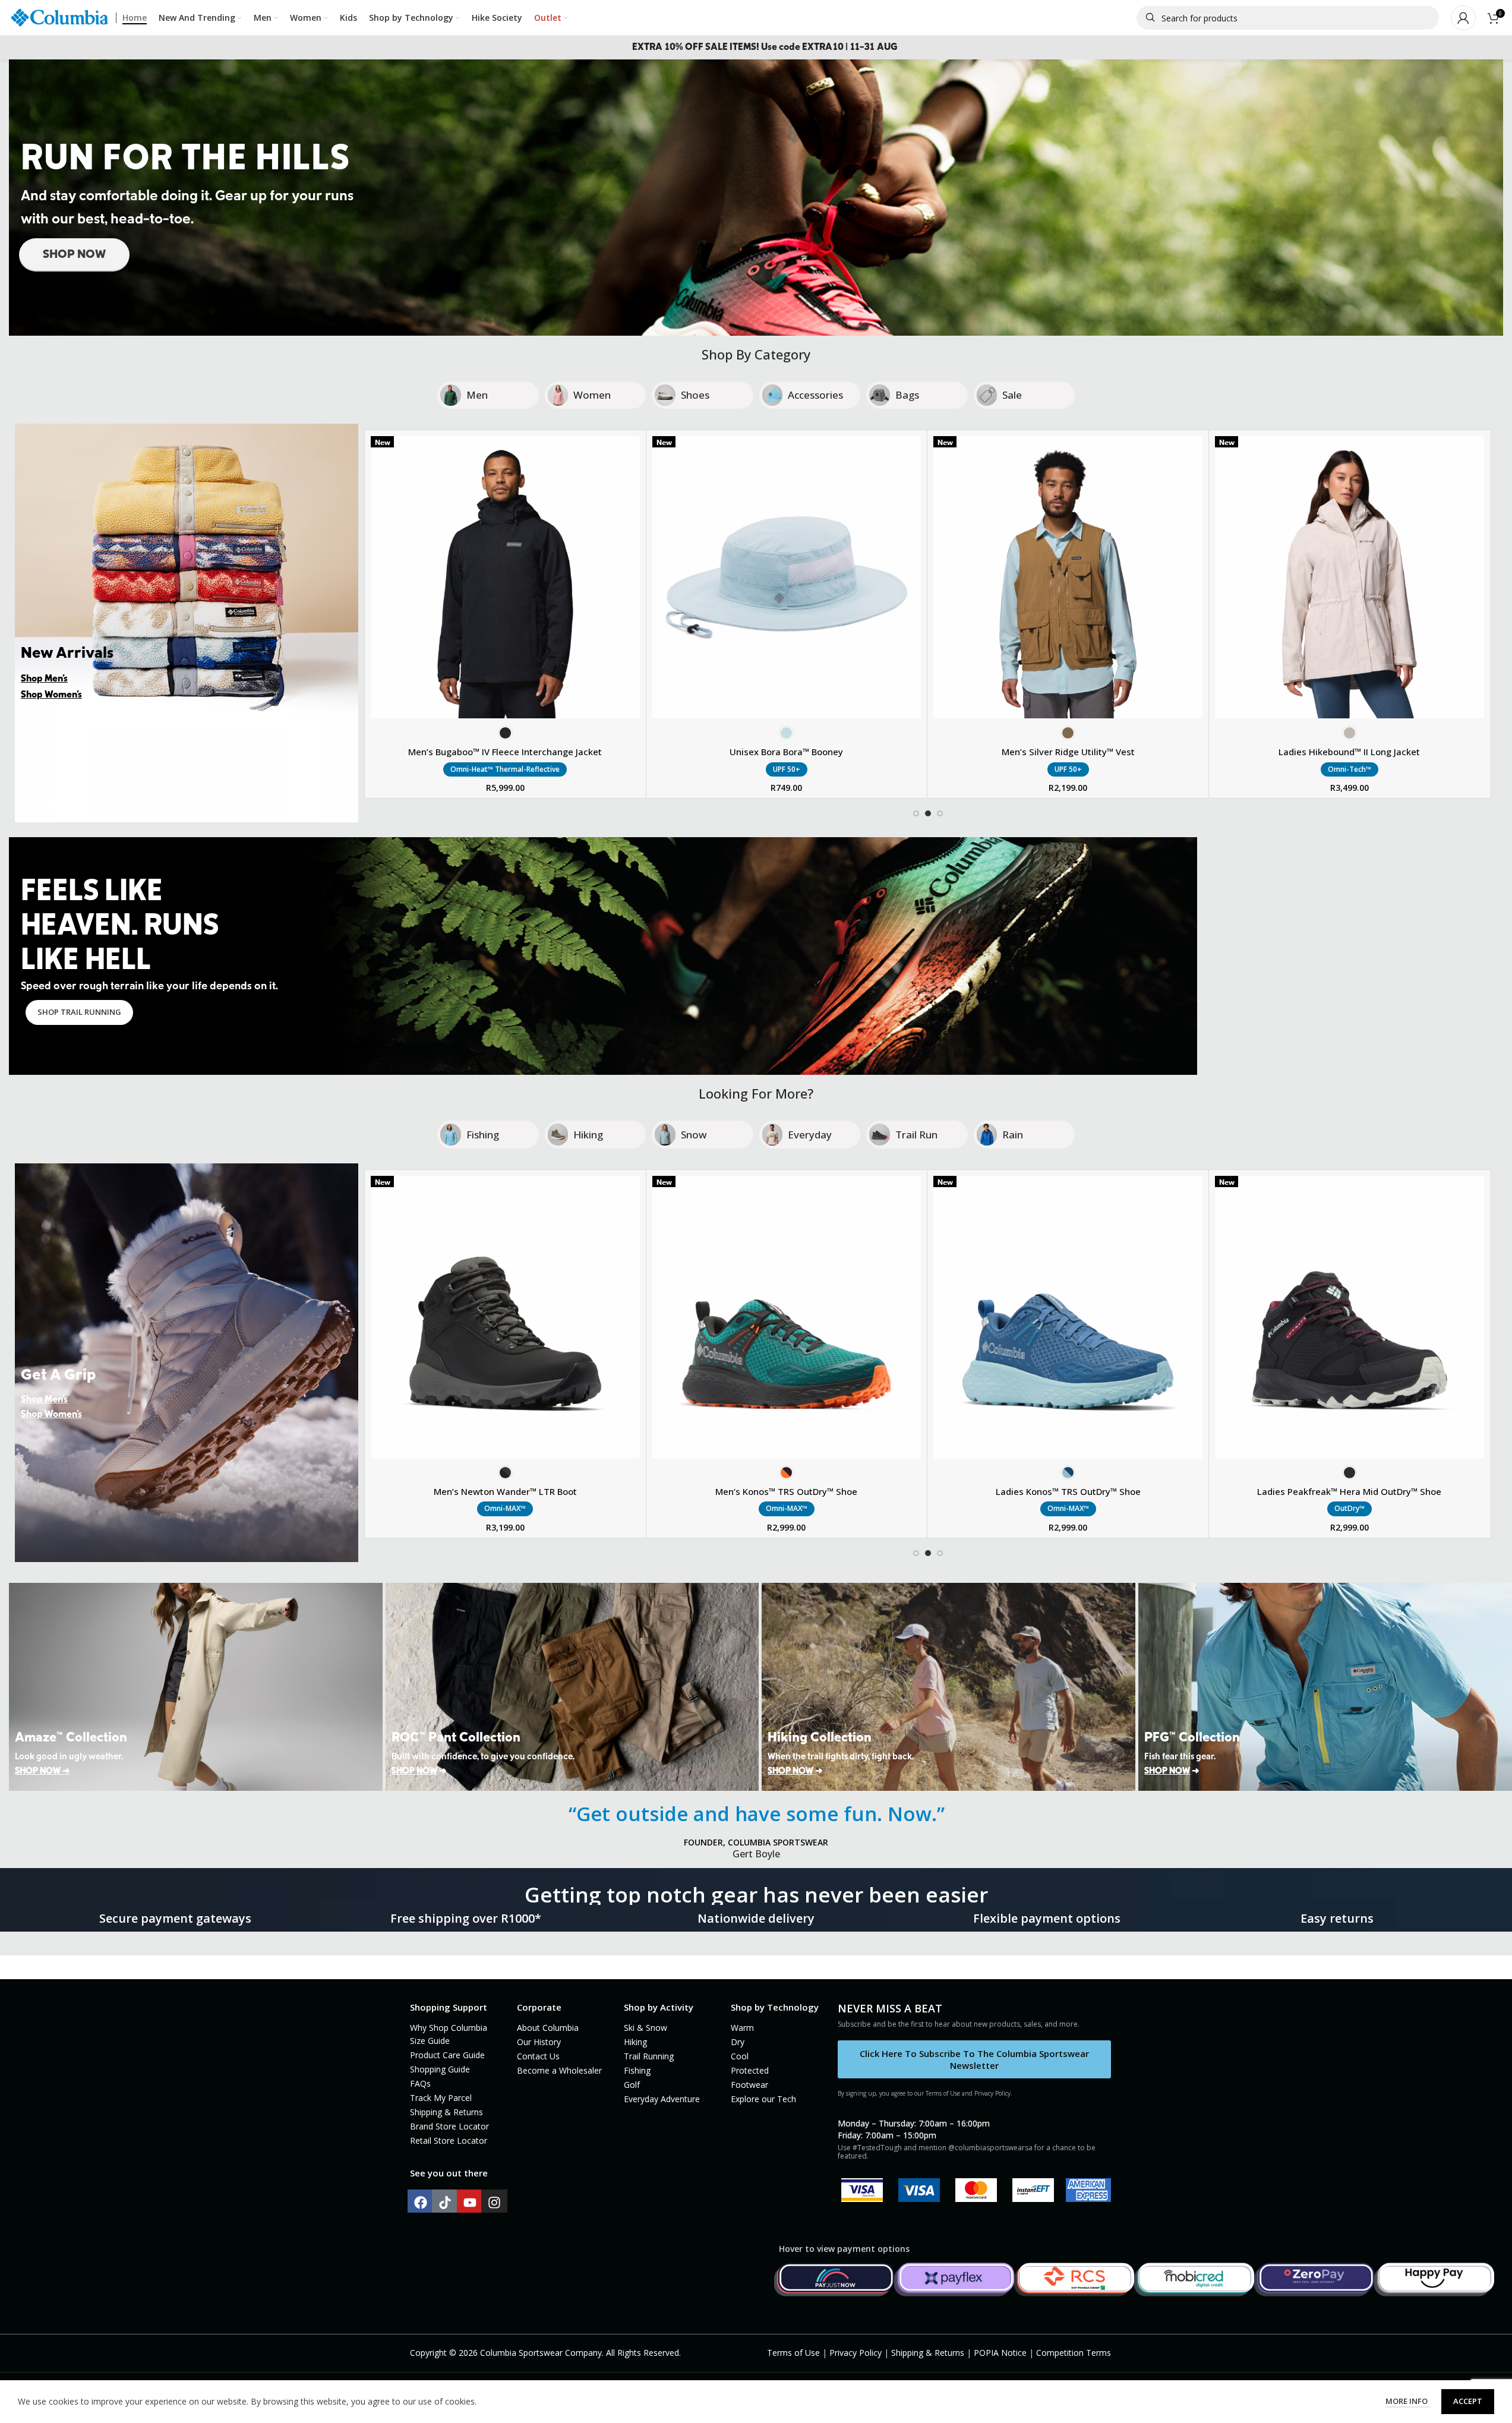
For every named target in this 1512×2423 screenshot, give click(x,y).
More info (1407, 2401)
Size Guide (430, 2041)
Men (477, 395)
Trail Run (916, 1135)
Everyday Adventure (662, 2099)
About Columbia (548, 2028)
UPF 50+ (787, 769)
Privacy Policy (856, 2353)
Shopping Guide (440, 2069)
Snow (694, 1135)
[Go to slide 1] (916, 813)
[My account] (1463, 18)
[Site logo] (59, 17)
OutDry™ (1350, 1508)
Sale (1012, 395)
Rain (1013, 1135)
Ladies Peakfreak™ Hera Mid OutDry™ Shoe (1349, 1491)
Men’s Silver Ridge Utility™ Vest (1068, 752)
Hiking (588, 1135)
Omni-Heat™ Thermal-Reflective (505, 769)
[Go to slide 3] (940, 813)
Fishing (483, 1135)
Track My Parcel (441, 2098)
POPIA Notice (1000, 2353)
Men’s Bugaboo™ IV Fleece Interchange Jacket (505, 752)
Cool (740, 2056)
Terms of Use (793, 2353)
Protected (750, 2070)
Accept (1468, 2401)
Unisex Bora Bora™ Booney (786, 752)
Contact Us (538, 2056)
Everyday (810, 1135)
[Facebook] (421, 2203)
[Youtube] (470, 2203)
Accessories (815, 395)
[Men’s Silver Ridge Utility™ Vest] (1068, 577)
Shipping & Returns (446, 2112)
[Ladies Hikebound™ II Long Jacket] (1350, 577)
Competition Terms (1074, 2353)
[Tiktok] (445, 2203)
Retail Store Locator (449, 2140)
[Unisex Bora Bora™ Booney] (787, 577)
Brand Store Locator (449, 2126)
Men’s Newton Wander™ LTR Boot (505, 1491)
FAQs (420, 2083)
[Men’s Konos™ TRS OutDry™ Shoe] (787, 1317)
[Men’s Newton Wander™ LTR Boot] (505, 1317)
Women (592, 395)
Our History (539, 2042)
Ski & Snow (645, 2028)
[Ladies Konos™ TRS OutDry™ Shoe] (1068, 1317)
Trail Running (649, 2056)
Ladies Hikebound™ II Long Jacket (1349, 752)
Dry (738, 2042)
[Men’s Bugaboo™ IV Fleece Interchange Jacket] (505, 577)
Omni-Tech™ (1350, 769)
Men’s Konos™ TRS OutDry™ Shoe (786, 1491)
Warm (742, 2028)
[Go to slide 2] (928, 813)
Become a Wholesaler (559, 2070)
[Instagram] (494, 2203)
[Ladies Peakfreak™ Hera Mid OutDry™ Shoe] (1350, 1317)
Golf (632, 2085)
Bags (907, 395)
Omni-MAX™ (505, 1508)
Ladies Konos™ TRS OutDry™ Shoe (1068, 1491)
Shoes (695, 395)
